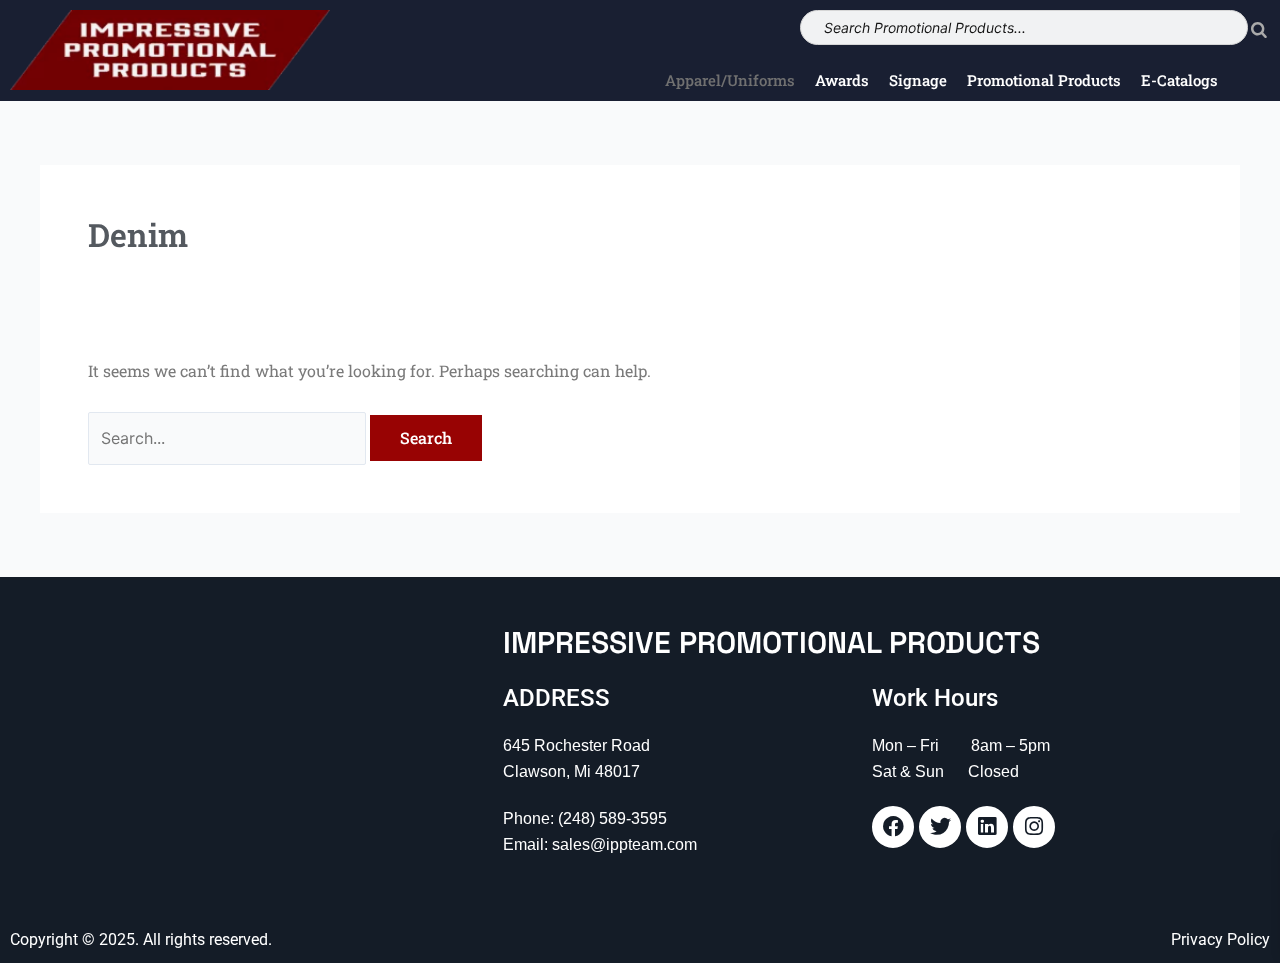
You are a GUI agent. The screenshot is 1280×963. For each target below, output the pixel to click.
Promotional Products (1044, 80)
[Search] (1259, 27)
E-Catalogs (1179, 80)
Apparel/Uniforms (730, 80)
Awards (842, 80)
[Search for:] (229, 437)
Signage (918, 80)
